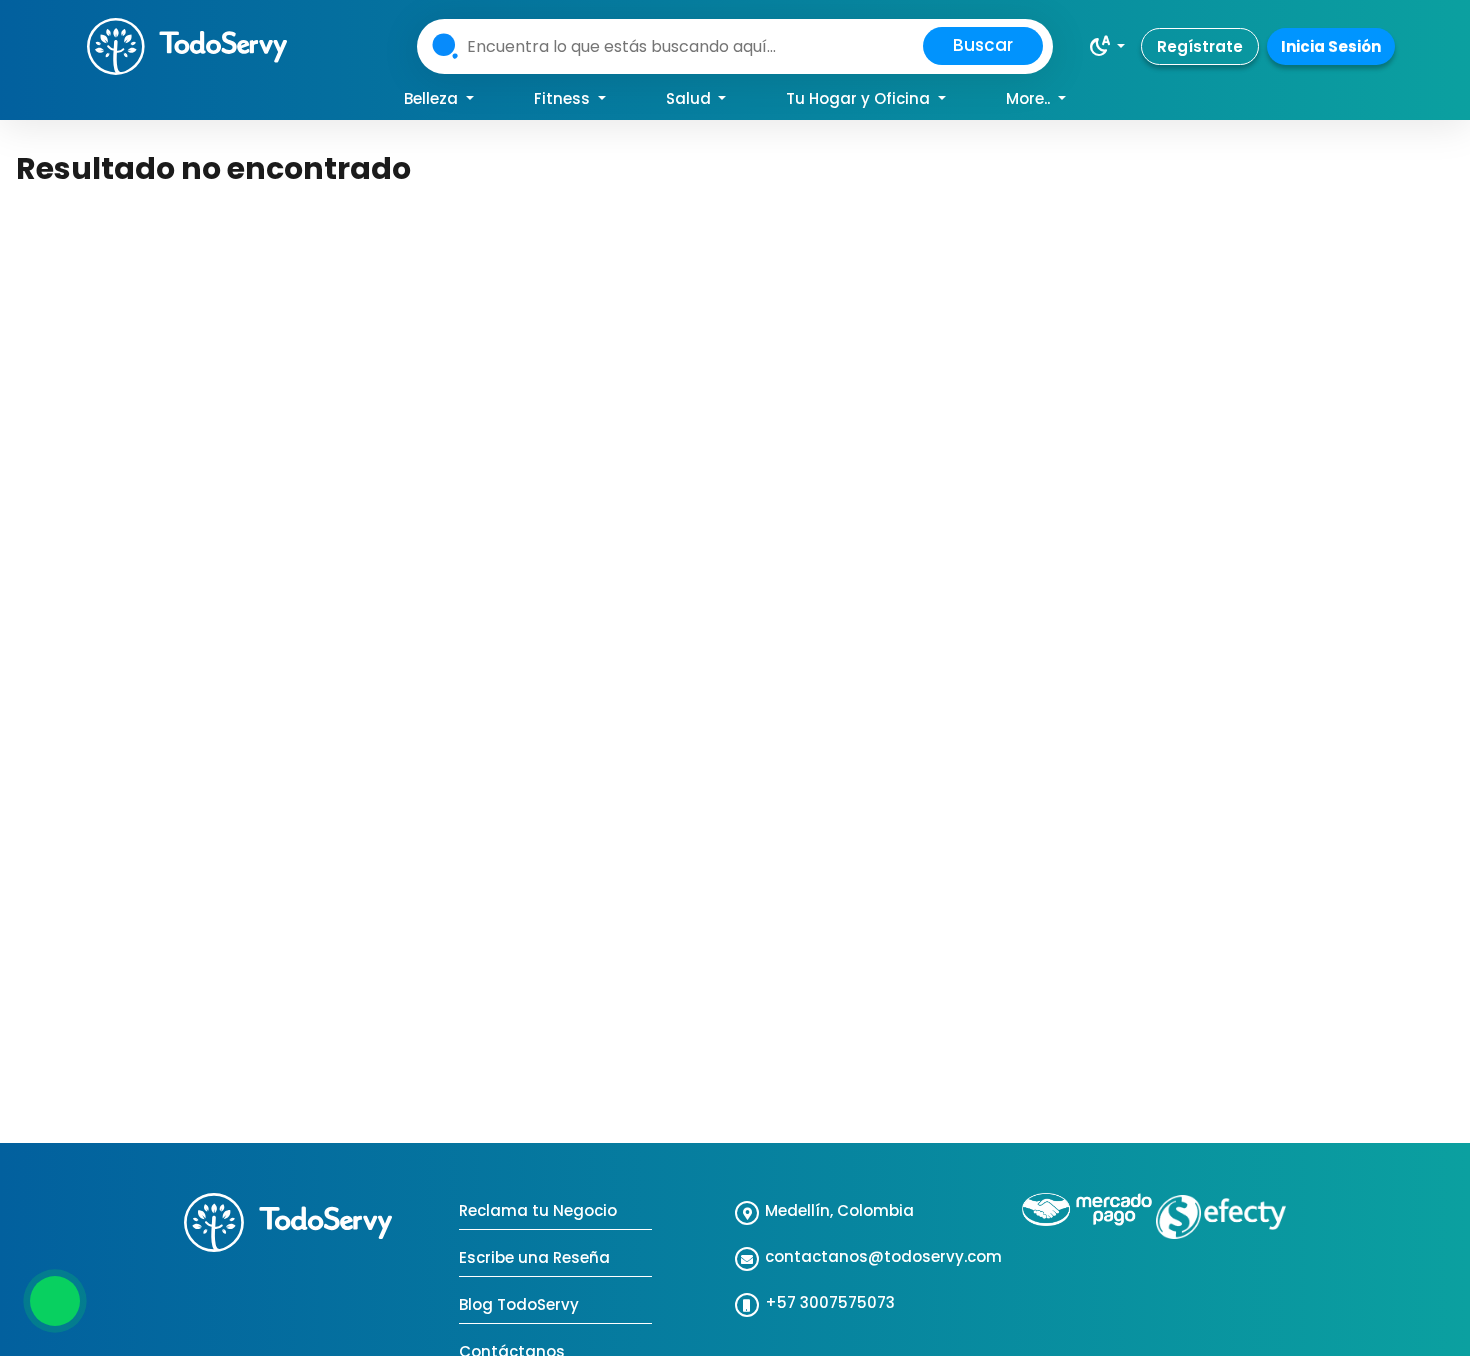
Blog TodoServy (519, 1304)
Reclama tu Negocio (538, 1210)
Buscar (983, 45)
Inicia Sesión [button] (1331, 46)
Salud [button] (690, 98)
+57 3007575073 (830, 1302)
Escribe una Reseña (534, 1257)
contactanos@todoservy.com (883, 1256)
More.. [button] (1030, 98)
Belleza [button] (433, 98)
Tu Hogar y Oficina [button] (860, 98)
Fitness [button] (564, 98)
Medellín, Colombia (839, 1210)
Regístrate (1200, 46)
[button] (1106, 46)
